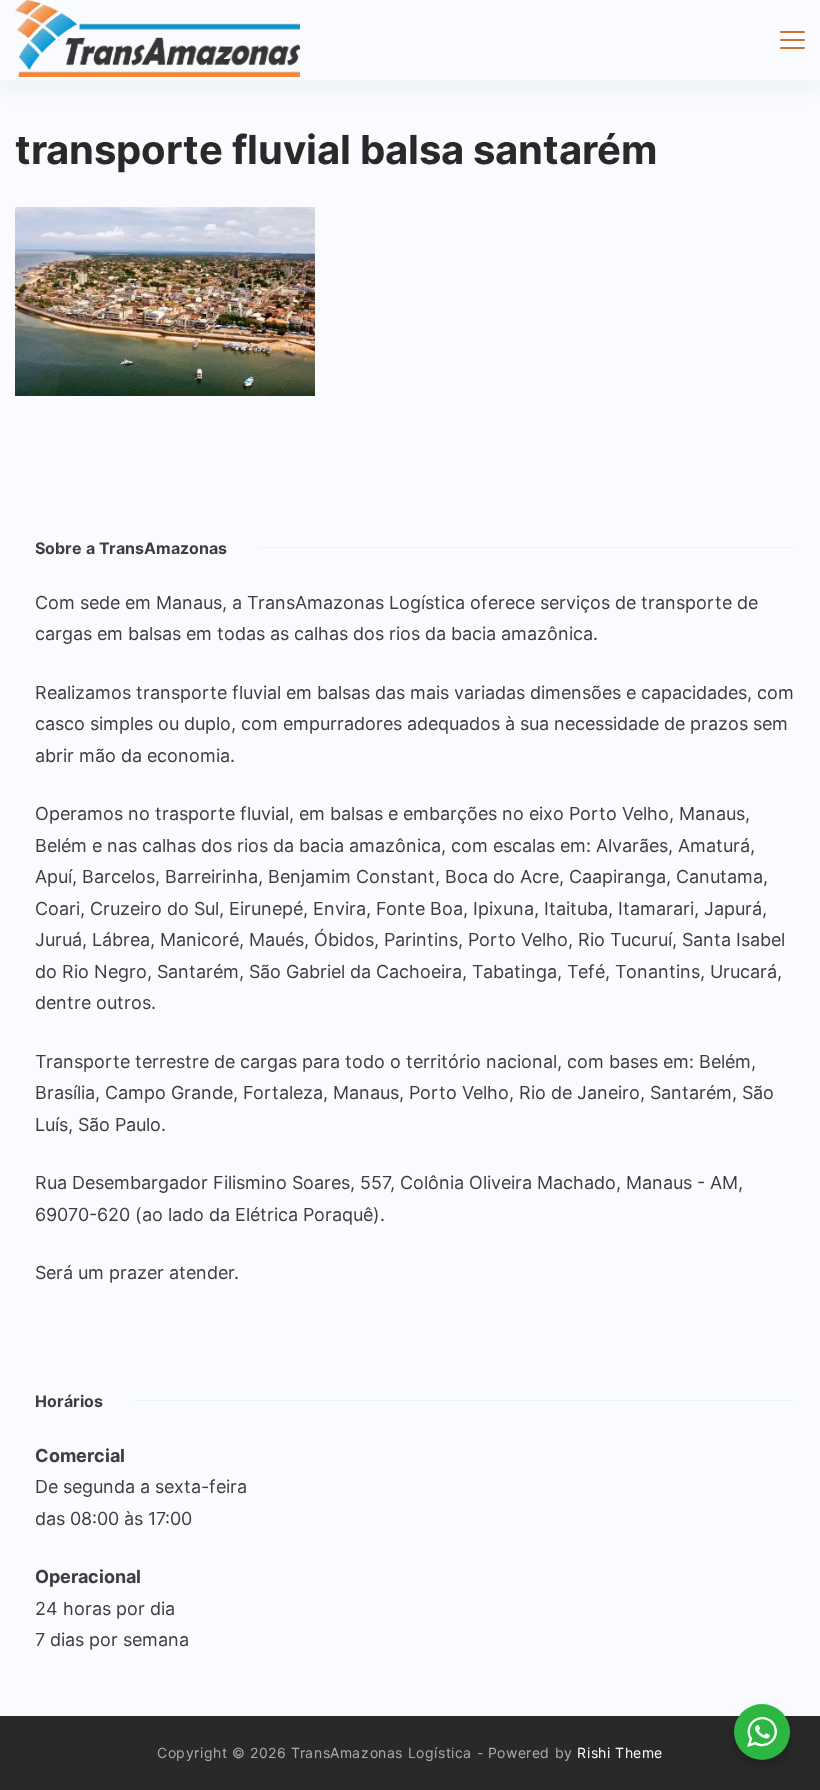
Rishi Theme (620, 1752)
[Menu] (792, 40)
